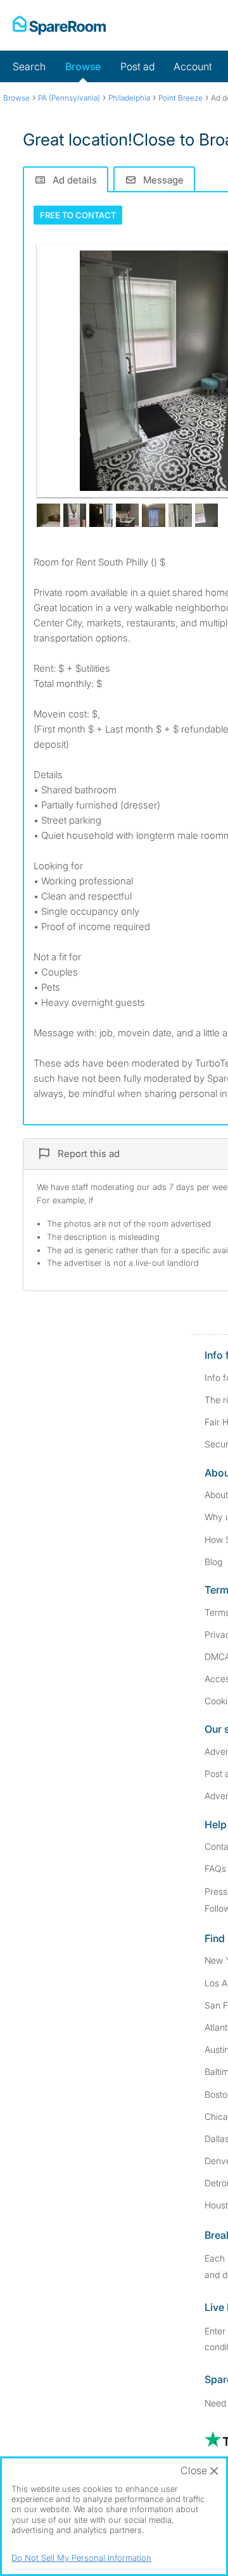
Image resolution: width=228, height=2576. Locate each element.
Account (193, 66)
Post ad (137, 66)
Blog (213, 1562)
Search (29, 66)
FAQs (215, 1868)
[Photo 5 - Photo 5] (128, 515)
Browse (83, 66)
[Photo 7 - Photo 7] (180, 515)
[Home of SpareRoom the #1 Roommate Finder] (59, 25)
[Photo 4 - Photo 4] (101, 515)
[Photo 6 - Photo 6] (154, 515)
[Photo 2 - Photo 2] (48, 515)
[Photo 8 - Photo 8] (207, 515)
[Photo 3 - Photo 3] (75, 515)
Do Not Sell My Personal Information (81, 2558)
